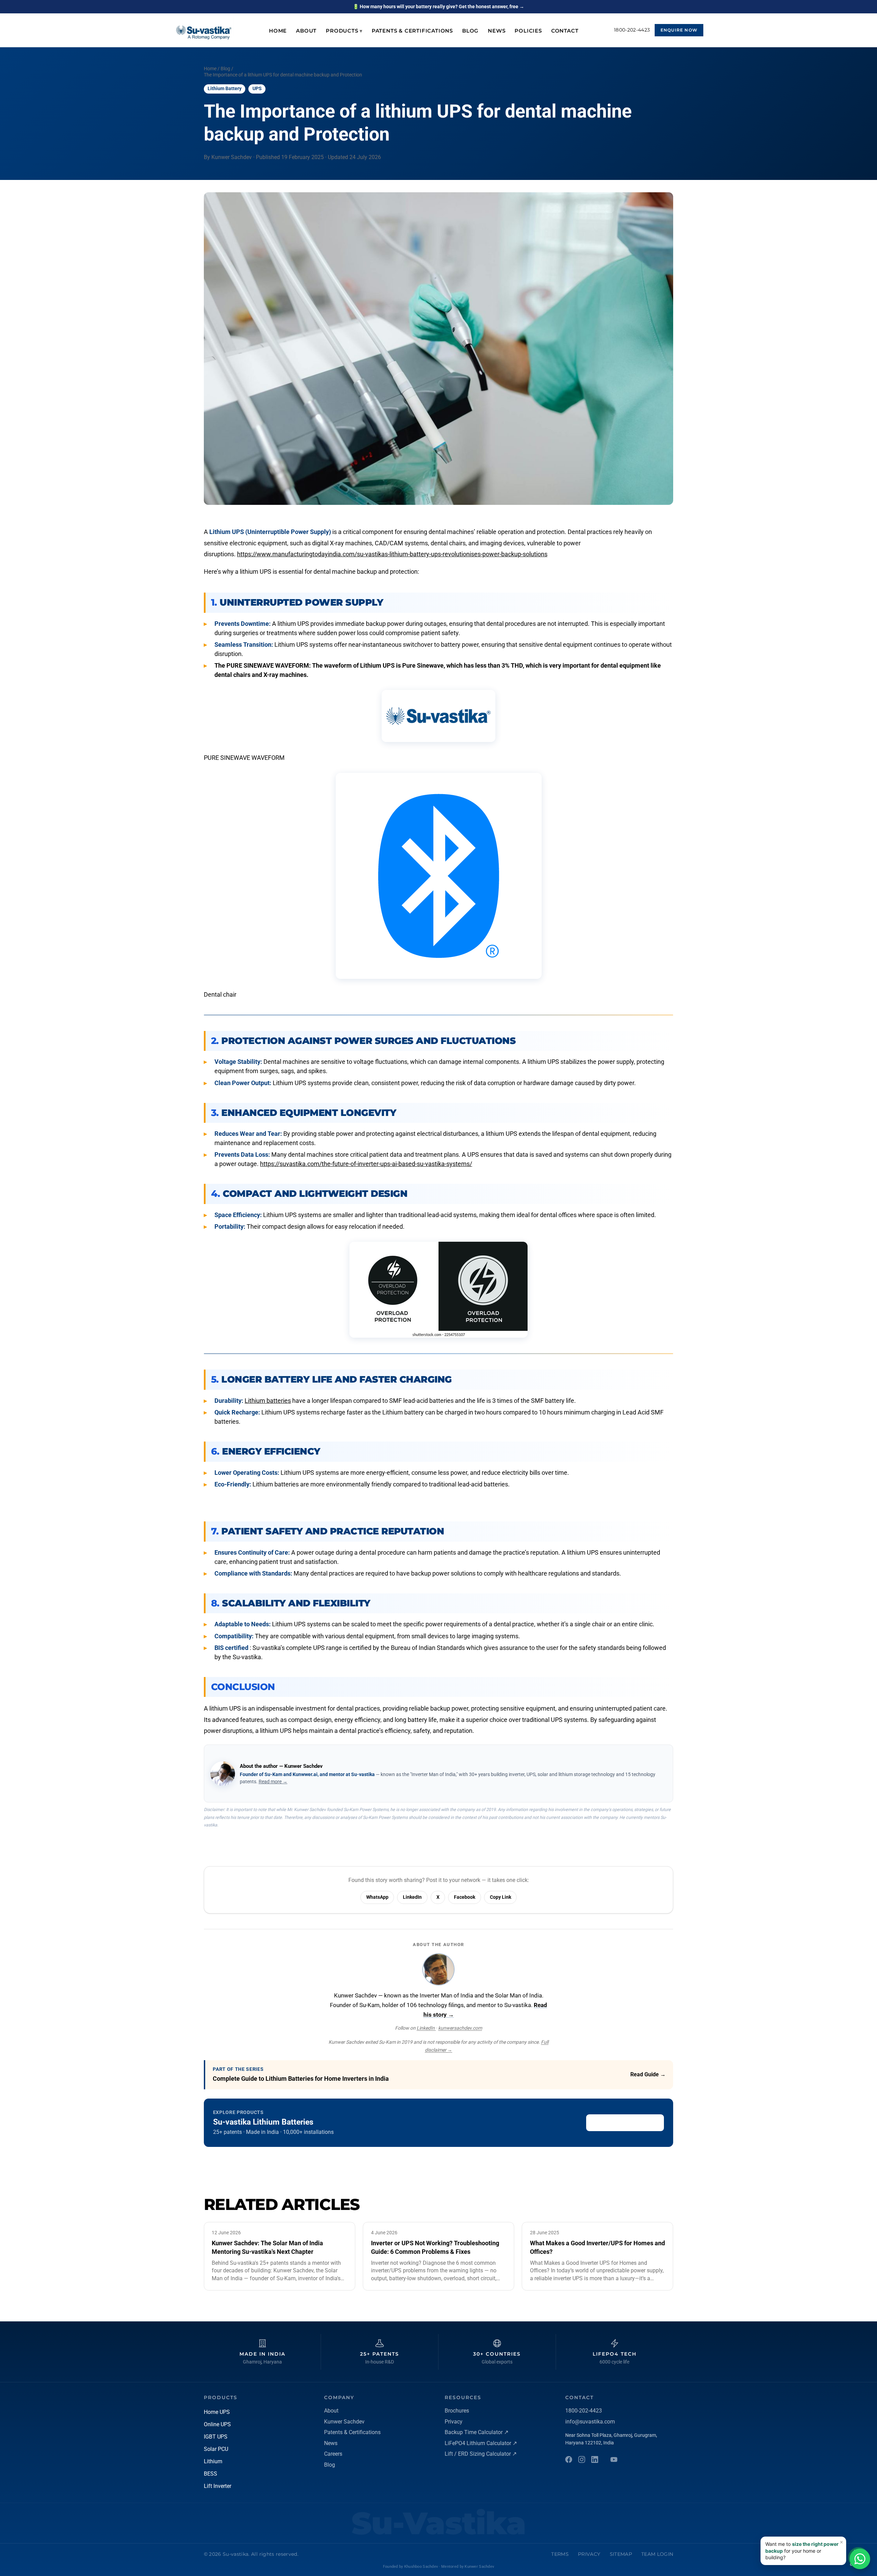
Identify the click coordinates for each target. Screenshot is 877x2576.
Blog (470, 31)
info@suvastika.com (590, 2422)
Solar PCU (216, 2449)
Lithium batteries (268, 1401)
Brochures (457, 2411)
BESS (211, 2474)
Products (344, 31)
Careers (333, 2454)
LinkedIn (412, 1897)
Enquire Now (679, 30)
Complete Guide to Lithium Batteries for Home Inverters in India (301, 2079)
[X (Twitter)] (614, 2459)
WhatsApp (377, 1897)
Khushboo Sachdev (421, 2567)
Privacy (454, 2422)
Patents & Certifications (412, 31)
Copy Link (501, 1897)
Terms (560, 2554)
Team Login (657, 2554)
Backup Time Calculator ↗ (477, 2432)
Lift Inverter (218, 2486)
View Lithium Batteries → (625, 2122)
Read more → (273, 1782)
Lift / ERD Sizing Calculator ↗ (481, 2454)
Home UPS (217, 2412)
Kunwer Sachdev (344, 2422)
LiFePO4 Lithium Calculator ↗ (481, 2443)
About (306, 31)
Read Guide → (648, 2074)
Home (278, 31)
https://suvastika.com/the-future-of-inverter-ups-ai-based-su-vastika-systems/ (366, 1164)
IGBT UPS (216, 2437)
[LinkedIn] (595, 2459)
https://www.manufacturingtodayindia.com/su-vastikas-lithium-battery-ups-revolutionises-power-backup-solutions (392, 554)
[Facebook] (569, 2459)
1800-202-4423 (632, 30)
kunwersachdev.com (460, 2028)
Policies (528, 31)
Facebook (465, 1897)
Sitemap (621, 2554)
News (497, 31)
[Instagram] (582, 2459)
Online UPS (217, 2424)
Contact (565, 31)
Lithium (213, 2461)
